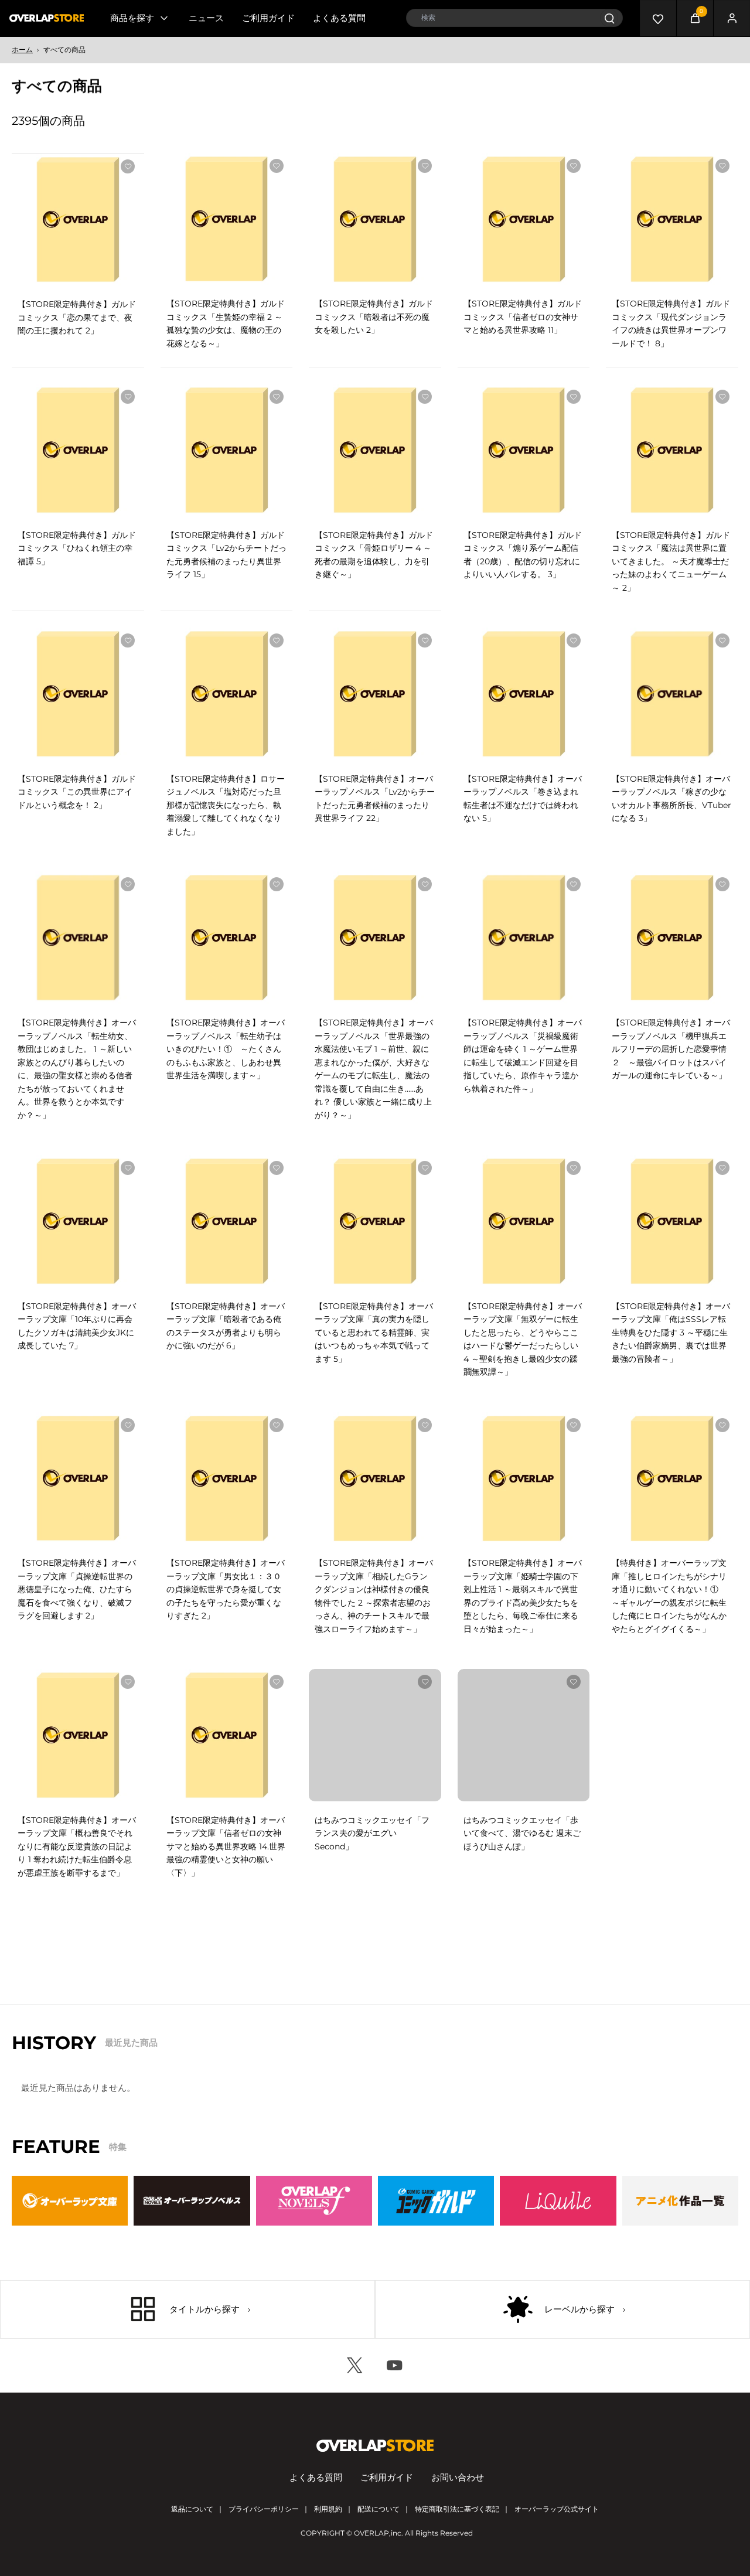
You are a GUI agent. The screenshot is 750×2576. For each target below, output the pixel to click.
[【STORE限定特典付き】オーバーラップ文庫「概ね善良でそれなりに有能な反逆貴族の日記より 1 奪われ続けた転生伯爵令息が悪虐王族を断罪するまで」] (78, 1735)
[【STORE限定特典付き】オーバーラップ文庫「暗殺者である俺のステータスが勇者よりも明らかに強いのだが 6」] (227, 1221)
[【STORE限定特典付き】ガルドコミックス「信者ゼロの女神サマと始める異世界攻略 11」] (524, 219)
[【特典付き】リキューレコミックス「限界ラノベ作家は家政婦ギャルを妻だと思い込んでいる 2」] (227, 1979)
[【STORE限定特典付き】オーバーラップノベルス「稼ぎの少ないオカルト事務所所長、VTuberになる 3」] (672, 694)
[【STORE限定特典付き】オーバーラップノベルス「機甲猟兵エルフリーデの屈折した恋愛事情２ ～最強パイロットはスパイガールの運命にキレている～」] (672, 938)
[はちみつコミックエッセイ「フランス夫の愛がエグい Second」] (375, 1735)
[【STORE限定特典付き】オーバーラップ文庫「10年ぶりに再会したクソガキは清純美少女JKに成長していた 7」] (78, 1221)
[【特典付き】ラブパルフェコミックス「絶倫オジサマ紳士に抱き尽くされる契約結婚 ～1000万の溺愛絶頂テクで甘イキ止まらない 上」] (78, 1979)
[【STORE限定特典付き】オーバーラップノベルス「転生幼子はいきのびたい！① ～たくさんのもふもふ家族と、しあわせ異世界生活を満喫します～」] (227, 938)
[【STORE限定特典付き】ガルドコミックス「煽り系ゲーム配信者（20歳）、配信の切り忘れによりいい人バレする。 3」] (524, 450)
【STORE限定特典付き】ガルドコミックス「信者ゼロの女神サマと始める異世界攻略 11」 (523, 317)
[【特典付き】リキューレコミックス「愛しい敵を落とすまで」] (524, 1979)
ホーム (22, 50)
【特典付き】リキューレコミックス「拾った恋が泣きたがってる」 (372, 2077)
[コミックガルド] (436, 2430)
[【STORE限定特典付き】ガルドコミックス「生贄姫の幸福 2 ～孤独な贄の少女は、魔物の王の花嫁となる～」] (227, 219)
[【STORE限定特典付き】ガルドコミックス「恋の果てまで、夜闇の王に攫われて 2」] (78, 220)
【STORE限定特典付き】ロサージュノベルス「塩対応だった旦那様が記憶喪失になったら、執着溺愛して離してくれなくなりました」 (226, 805)
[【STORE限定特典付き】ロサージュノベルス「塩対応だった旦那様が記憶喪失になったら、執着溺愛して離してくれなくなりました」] (227, 694)
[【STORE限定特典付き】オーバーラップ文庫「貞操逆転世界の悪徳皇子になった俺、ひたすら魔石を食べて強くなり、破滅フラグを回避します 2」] (78, 1478)
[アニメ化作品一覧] (680, 2430)
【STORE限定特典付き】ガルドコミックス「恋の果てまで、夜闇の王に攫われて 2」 (77, 317)
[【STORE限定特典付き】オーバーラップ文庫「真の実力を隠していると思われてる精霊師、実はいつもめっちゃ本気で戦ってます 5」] (375, 1221)
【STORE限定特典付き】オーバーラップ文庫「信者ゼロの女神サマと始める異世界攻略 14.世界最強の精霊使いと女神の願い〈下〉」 (226, 1846)
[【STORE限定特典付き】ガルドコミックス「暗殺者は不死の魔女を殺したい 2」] (375, 219)
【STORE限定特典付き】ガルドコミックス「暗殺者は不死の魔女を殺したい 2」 (374, 317)
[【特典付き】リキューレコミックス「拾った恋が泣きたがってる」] (375, 1979)
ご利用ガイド (268, 18)
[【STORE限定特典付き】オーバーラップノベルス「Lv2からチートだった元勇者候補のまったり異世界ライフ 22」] (375, 694)
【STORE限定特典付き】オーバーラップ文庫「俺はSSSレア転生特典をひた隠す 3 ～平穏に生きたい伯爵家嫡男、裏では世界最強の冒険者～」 (671, 1333)
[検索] (609, 18)
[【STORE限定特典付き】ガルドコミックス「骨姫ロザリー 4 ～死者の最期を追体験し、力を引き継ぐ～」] (375, 450)
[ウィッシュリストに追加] (128, 166)
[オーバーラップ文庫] (70, 2430)
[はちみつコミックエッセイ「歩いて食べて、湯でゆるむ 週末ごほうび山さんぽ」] (524, 1735)
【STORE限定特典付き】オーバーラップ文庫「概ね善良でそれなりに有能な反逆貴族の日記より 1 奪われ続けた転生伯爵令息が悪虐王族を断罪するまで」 (77, 1846)
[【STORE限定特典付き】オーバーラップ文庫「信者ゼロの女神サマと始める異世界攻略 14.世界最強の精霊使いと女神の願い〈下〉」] (227, 1735)
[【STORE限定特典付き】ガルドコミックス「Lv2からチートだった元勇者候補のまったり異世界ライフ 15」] (227, 450)
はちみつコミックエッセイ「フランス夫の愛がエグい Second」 (372, 1833)
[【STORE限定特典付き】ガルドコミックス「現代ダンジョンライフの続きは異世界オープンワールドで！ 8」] (672, 219)
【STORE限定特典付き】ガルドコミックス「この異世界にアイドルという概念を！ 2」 (77, 792)
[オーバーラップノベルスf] (314, 2430)
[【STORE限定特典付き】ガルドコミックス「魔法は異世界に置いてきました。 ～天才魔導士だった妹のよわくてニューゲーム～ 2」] (672, 450)
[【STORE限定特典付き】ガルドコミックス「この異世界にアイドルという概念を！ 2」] (78, 694)
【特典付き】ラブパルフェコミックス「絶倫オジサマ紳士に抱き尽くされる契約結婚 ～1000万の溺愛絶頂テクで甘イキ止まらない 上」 (77, 2090)
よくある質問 (339, 18)
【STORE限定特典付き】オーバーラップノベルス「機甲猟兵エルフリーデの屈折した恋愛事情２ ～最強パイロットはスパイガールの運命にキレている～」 (671, 1049)
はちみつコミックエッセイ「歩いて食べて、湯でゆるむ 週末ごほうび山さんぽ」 (522, 1833)
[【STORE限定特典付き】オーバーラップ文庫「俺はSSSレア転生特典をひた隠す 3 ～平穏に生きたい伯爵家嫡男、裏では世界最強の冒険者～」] (672, 1221)
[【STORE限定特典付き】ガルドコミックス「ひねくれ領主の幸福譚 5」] (78, 450)
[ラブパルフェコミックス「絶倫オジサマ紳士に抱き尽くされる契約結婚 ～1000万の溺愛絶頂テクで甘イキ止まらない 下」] (672, 1735)
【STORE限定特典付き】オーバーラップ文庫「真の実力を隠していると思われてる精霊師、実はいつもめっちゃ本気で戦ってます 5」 (374, 1333)
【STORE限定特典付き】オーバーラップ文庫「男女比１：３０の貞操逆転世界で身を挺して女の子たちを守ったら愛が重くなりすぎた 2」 (226, 1589)
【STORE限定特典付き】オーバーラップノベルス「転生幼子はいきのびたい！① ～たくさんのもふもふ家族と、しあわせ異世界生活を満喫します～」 (226, 1049)
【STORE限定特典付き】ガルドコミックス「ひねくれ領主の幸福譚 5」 (77, 548)
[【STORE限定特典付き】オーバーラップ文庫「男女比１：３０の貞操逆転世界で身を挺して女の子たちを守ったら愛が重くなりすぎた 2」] (227, 1478)
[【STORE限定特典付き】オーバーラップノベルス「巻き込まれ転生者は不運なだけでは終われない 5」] (524, 694)
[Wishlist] (658, 18)
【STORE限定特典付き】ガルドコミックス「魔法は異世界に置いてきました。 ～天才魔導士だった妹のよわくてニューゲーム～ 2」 (671, 561)
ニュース (206, 18)
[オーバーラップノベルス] (192, 2430)
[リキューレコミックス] (558, 2430)
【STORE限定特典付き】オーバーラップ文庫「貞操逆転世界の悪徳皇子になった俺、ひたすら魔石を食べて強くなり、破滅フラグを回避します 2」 (77, 1589)
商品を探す (132, 18)
